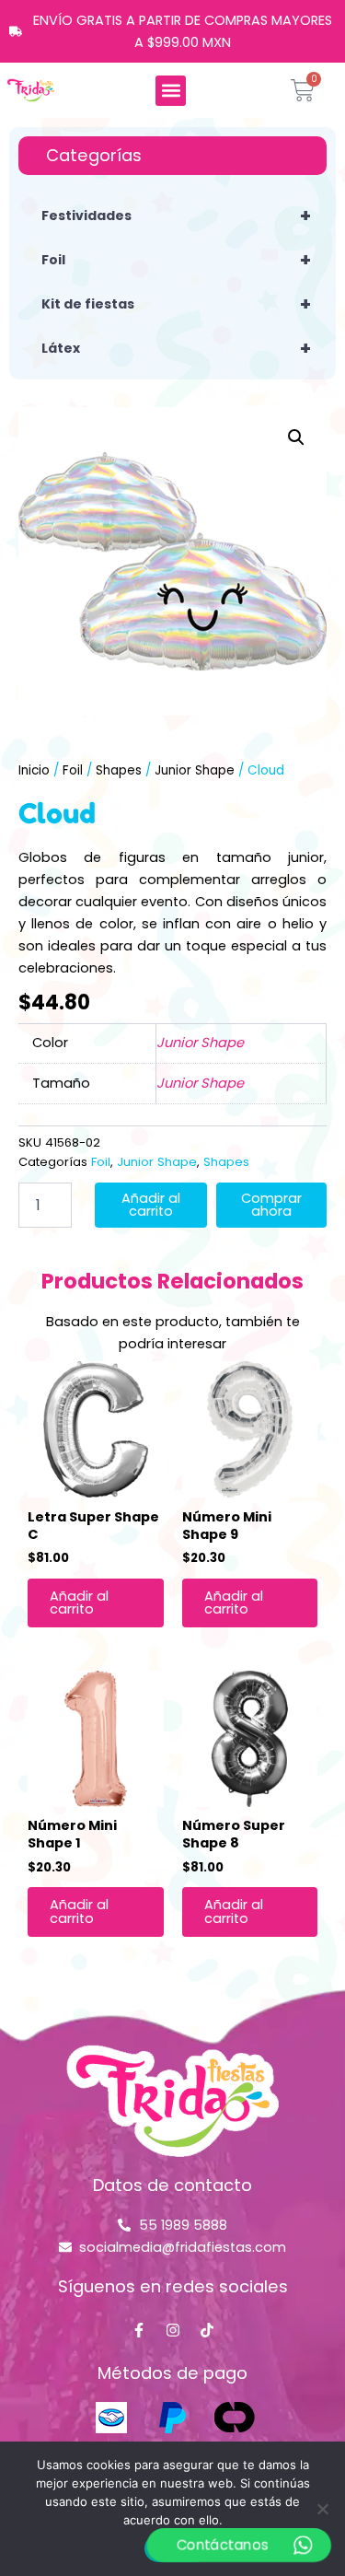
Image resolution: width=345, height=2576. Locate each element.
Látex (176, 348)
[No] (322, 2509)
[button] (171, 91)
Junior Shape (195, 770)
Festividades (176, 216)
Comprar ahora (271, 1205)
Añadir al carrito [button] (79, 1603)
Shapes (119, 770)
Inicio (34, 770)
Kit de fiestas (176, 304)
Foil (176, 260)
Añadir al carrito (151, 1205)
